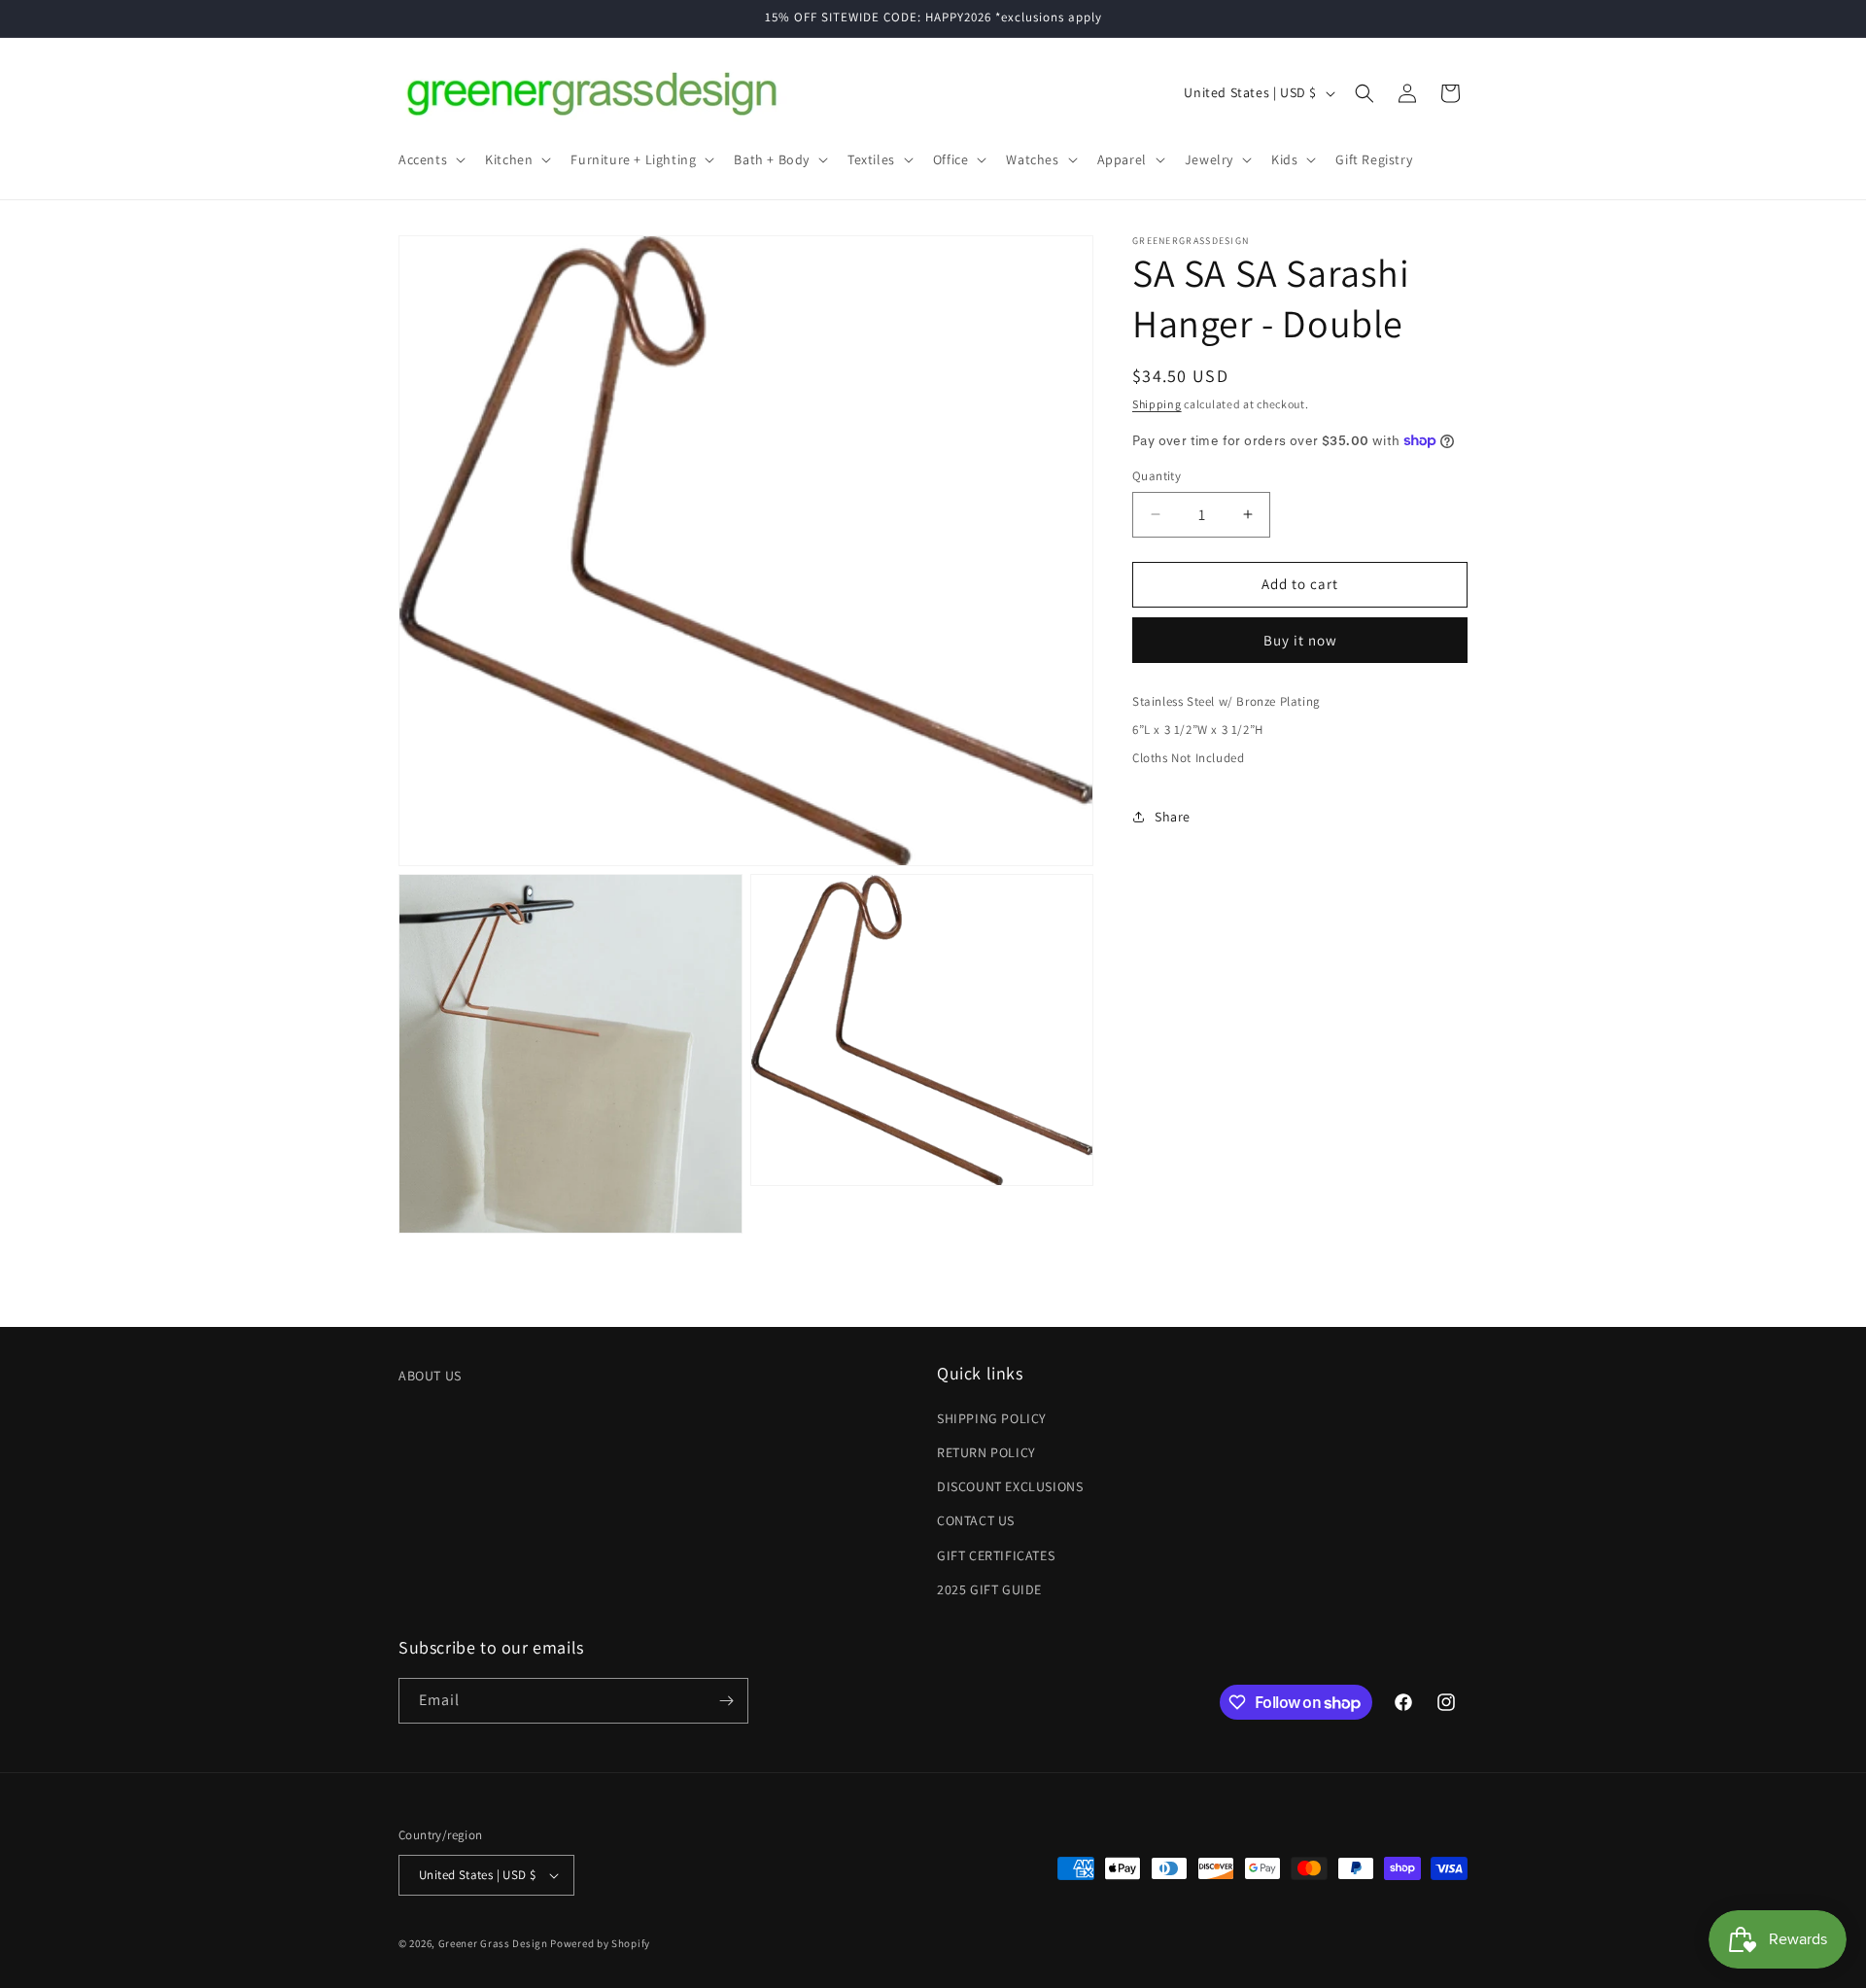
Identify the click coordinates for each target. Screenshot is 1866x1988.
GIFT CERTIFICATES (996, 1555)
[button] (430, 159)
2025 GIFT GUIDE (989, 1589)
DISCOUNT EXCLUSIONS (1010, 1486)
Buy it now (1300, 640)
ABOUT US (430, 1376)
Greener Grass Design (493, 1943)
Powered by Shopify (600, 1943)
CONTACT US (976, 1520)
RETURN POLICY (986, 1452)
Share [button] (1173, 817)
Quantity (1157, 476)
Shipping (1157, 404)
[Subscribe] (726, 1701)
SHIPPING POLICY (992, 1418)
